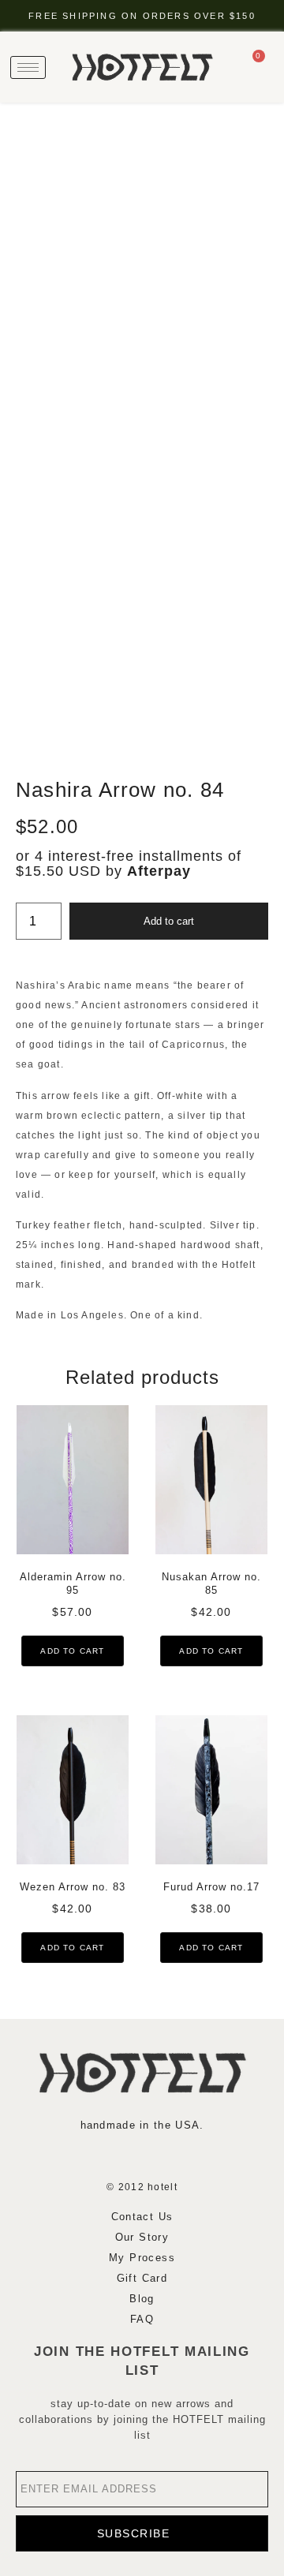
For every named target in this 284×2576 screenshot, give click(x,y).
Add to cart (169, 921)
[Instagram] (95, 2156)
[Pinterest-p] (189, 2156)
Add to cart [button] (72, 1651)
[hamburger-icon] (28, 67)
